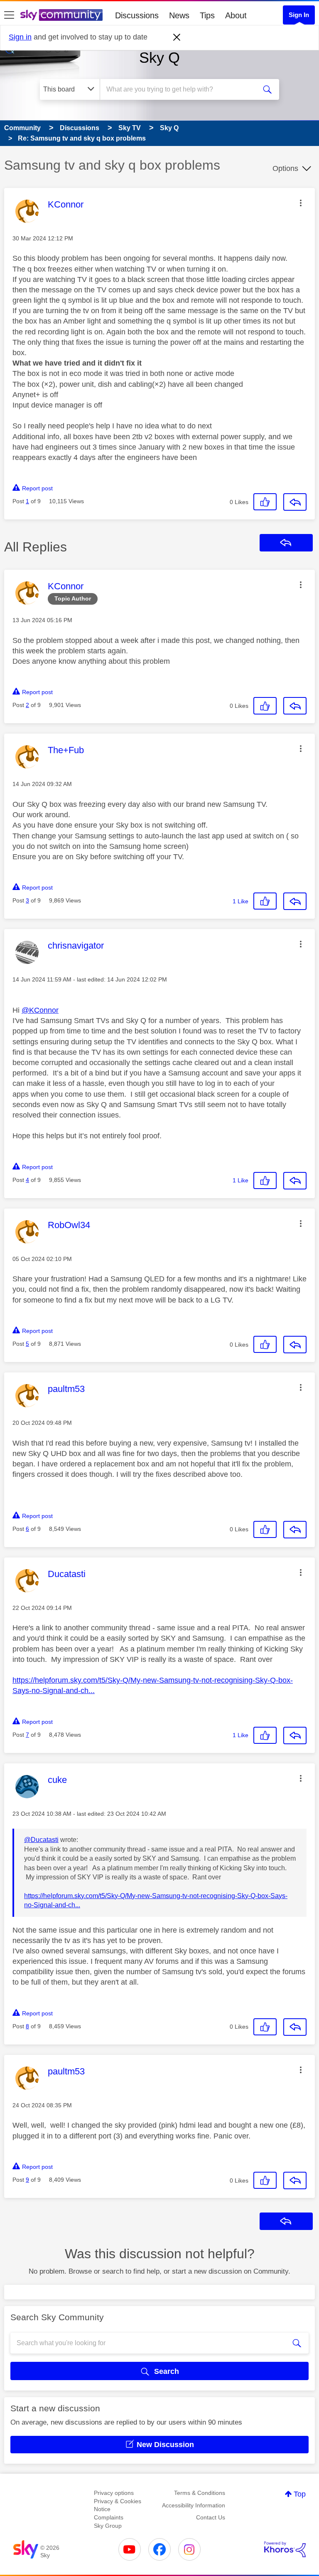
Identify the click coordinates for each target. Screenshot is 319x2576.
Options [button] (285, 168)
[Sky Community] (61, 15)
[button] (301, 203)
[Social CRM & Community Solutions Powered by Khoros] (285, 2549)
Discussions (137, 15)
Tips (207, 15)
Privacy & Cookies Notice (118, 2505)
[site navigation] (9, 15)
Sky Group (108, 2526)
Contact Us (211, 2517)
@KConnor (40, 1010)
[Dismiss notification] (177, 37)
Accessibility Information (194, 2505)
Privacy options (114, 2493)
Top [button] (300, 2494)
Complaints (109, 2517)
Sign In (299, 15)
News (179, 15)
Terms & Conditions (200, 2493)
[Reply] (295, 502)
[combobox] (181, 89)
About (236, 15)
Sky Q (159, 58)
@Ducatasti (41, 1840)
